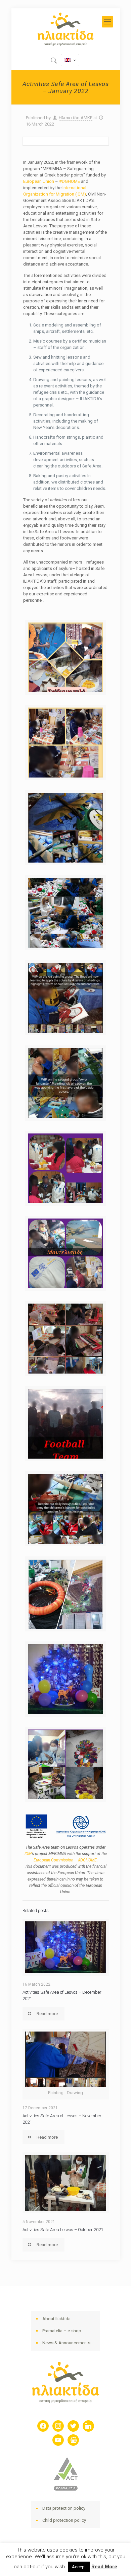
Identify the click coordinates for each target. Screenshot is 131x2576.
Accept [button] (79, 2567)
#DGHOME (70, 181)
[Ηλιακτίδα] (66, 29)
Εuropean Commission (53, 1860)
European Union (39, 181)
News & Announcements (66, 2343)
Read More (104, 2567)
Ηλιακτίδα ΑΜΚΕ (76, 118)
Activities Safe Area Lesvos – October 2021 (63, 2230)
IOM (28, 1854)
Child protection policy (64, 2520)
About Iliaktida (56, 2319)
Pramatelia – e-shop (62, 2331)
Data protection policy (64, 2508)
